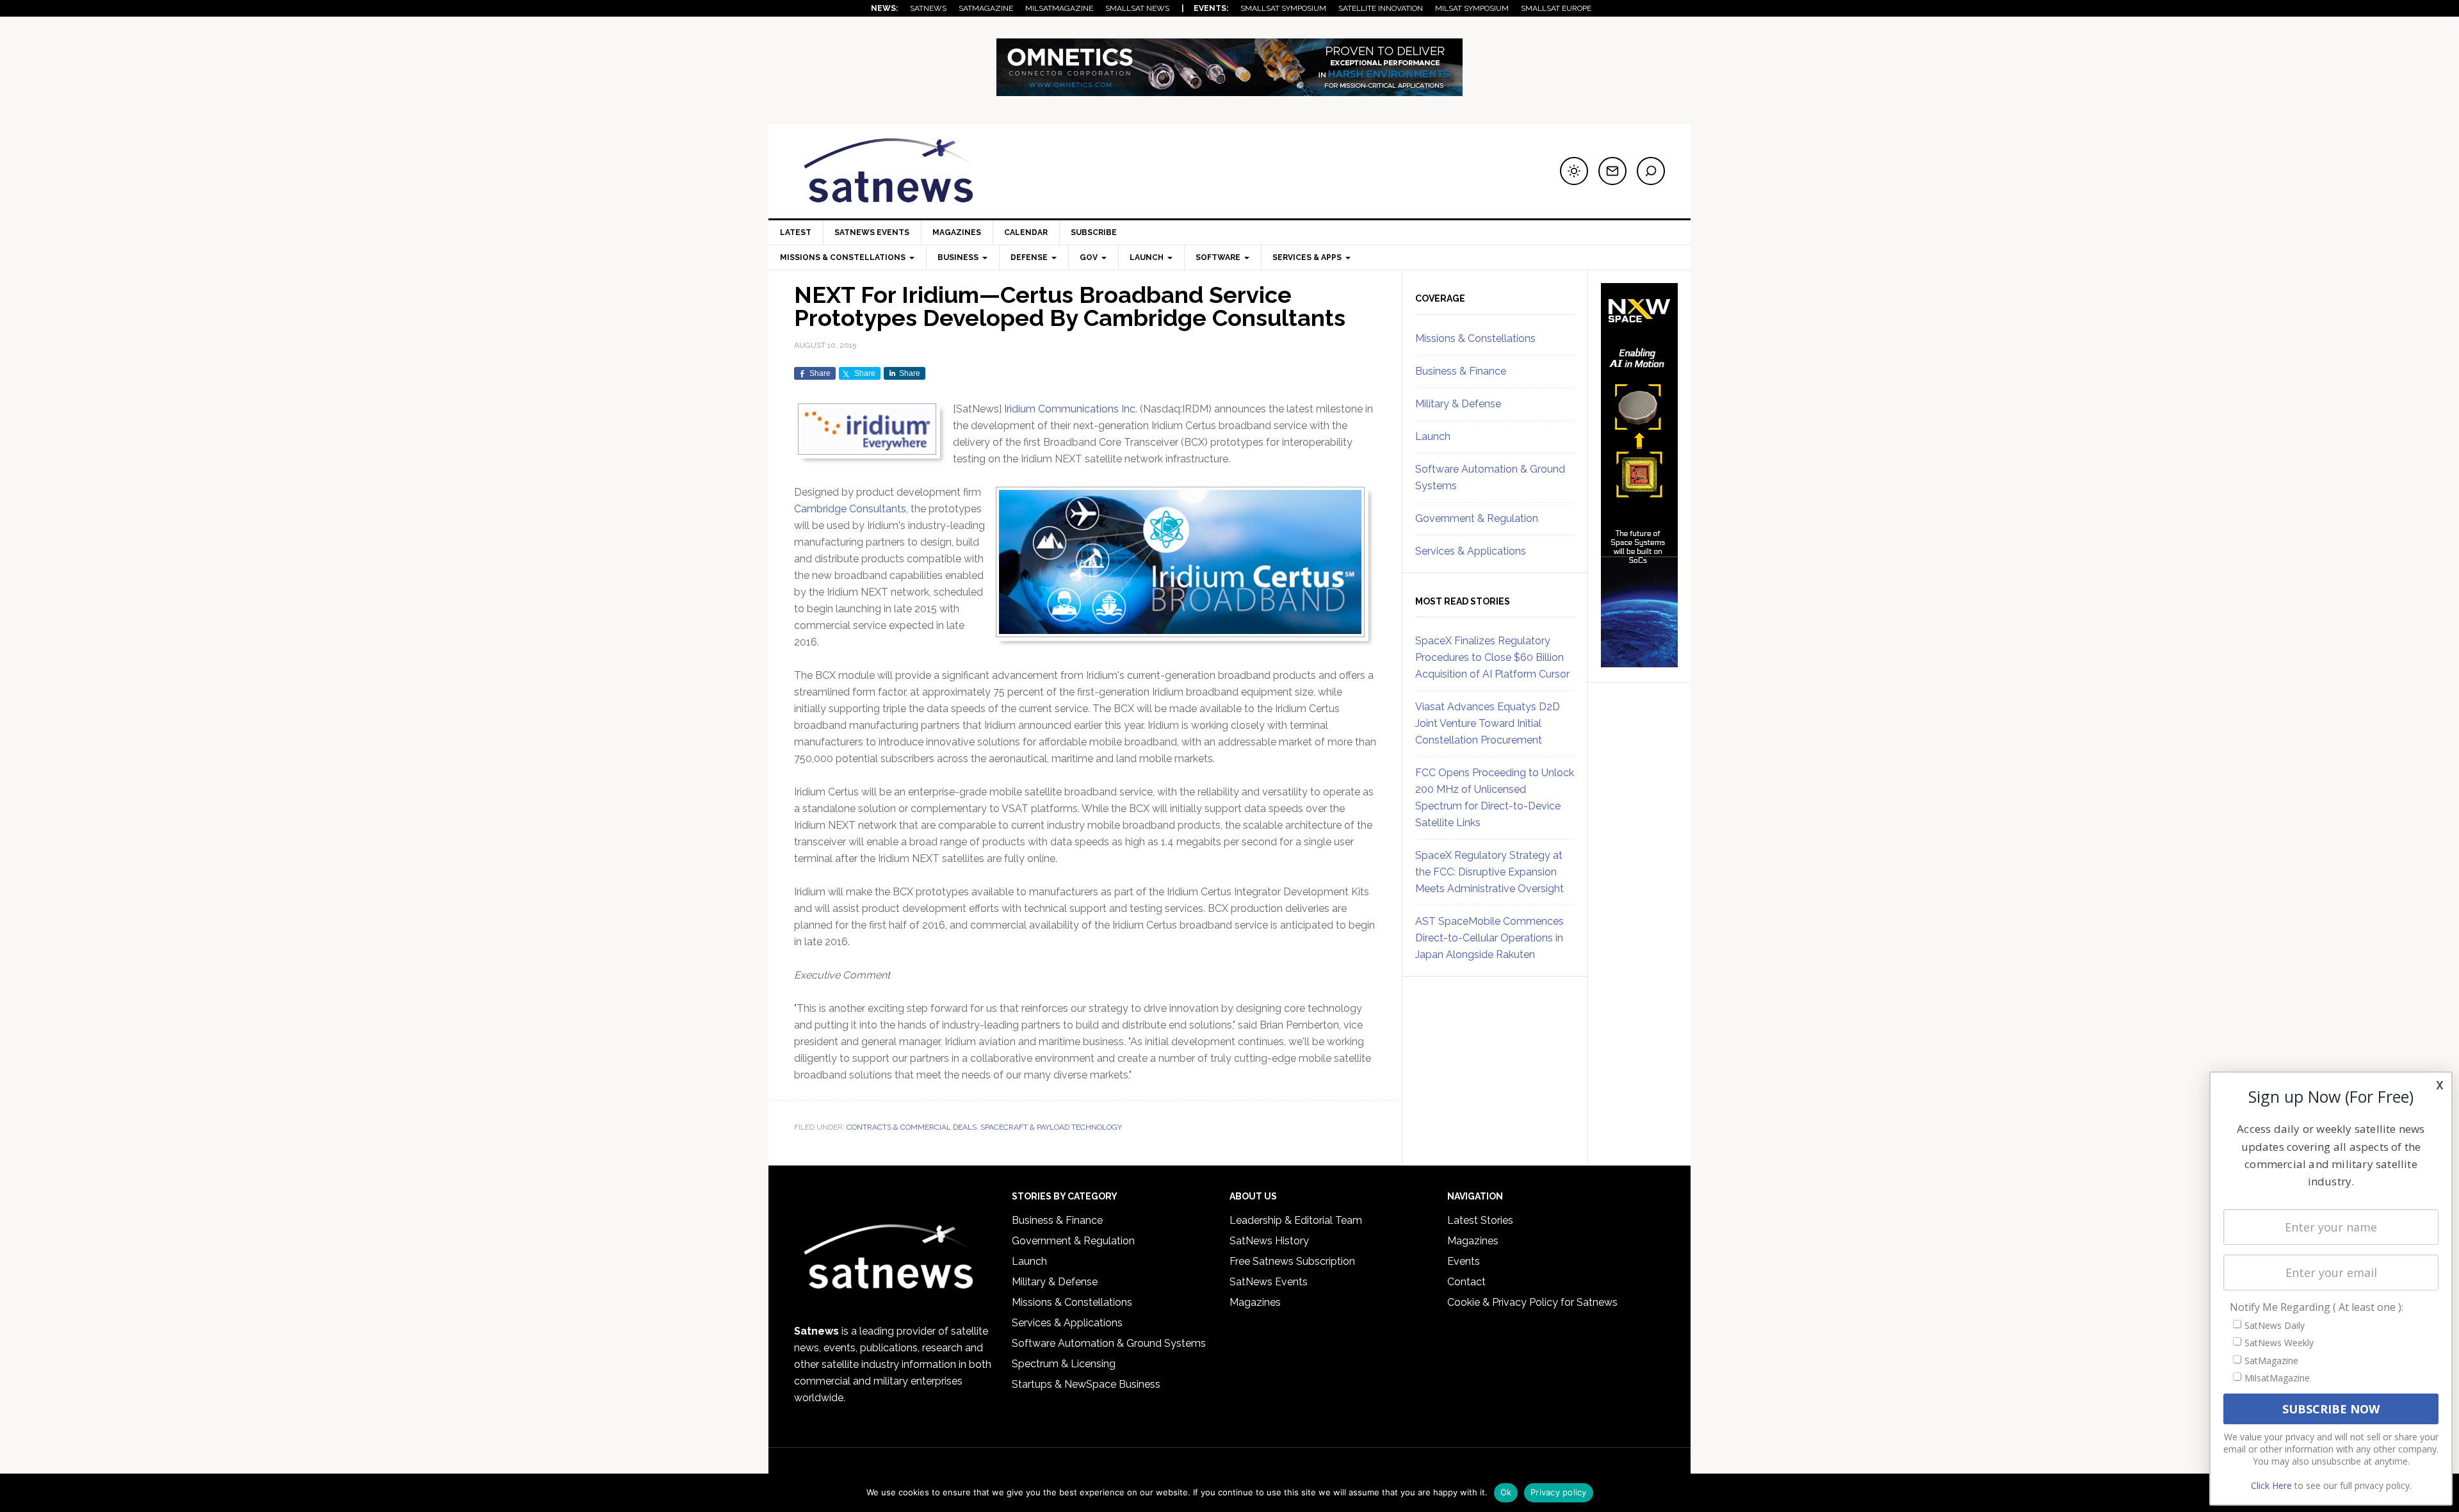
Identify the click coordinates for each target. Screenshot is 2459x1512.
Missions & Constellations (1475, 338)
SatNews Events (872, 232)
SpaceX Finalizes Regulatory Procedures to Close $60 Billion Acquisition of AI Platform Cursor (1492, 657)
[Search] (1651, 171)
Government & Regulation (1477, 518)
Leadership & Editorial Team (1296, 1220)
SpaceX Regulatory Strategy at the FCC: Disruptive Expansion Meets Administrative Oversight (1489, 872)
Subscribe (1094, 232)
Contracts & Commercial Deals (912, 1127)
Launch (1433, 436)
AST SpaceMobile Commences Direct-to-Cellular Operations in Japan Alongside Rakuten (1489, 938)
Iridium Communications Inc (1070, 409)
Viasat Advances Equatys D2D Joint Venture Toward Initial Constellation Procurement (1488, 723)
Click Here (2271, 1485)
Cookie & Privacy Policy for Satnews (1532, 1302)
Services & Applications (1471, 551)
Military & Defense (1458, 404)
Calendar (1026, 232)
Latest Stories (1480, 1220)
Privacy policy (1559, 1492)
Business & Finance (1461, 371)
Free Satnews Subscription (1292, 1261)
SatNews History (1269, 1241)
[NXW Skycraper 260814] (1639, 662)
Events (1464, 1261)
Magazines (957, 232)
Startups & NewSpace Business (1086, 1384)
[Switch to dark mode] (1574, 171)
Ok (1506, 1492)
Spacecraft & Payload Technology (1051, 1127)
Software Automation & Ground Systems (1109, 1343)
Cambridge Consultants (850, 509)
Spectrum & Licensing (1064, 1364)
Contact (1466, 1282)
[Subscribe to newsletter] (1612, 171)
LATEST (796, 232)
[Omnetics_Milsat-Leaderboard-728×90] (1229, 90)
